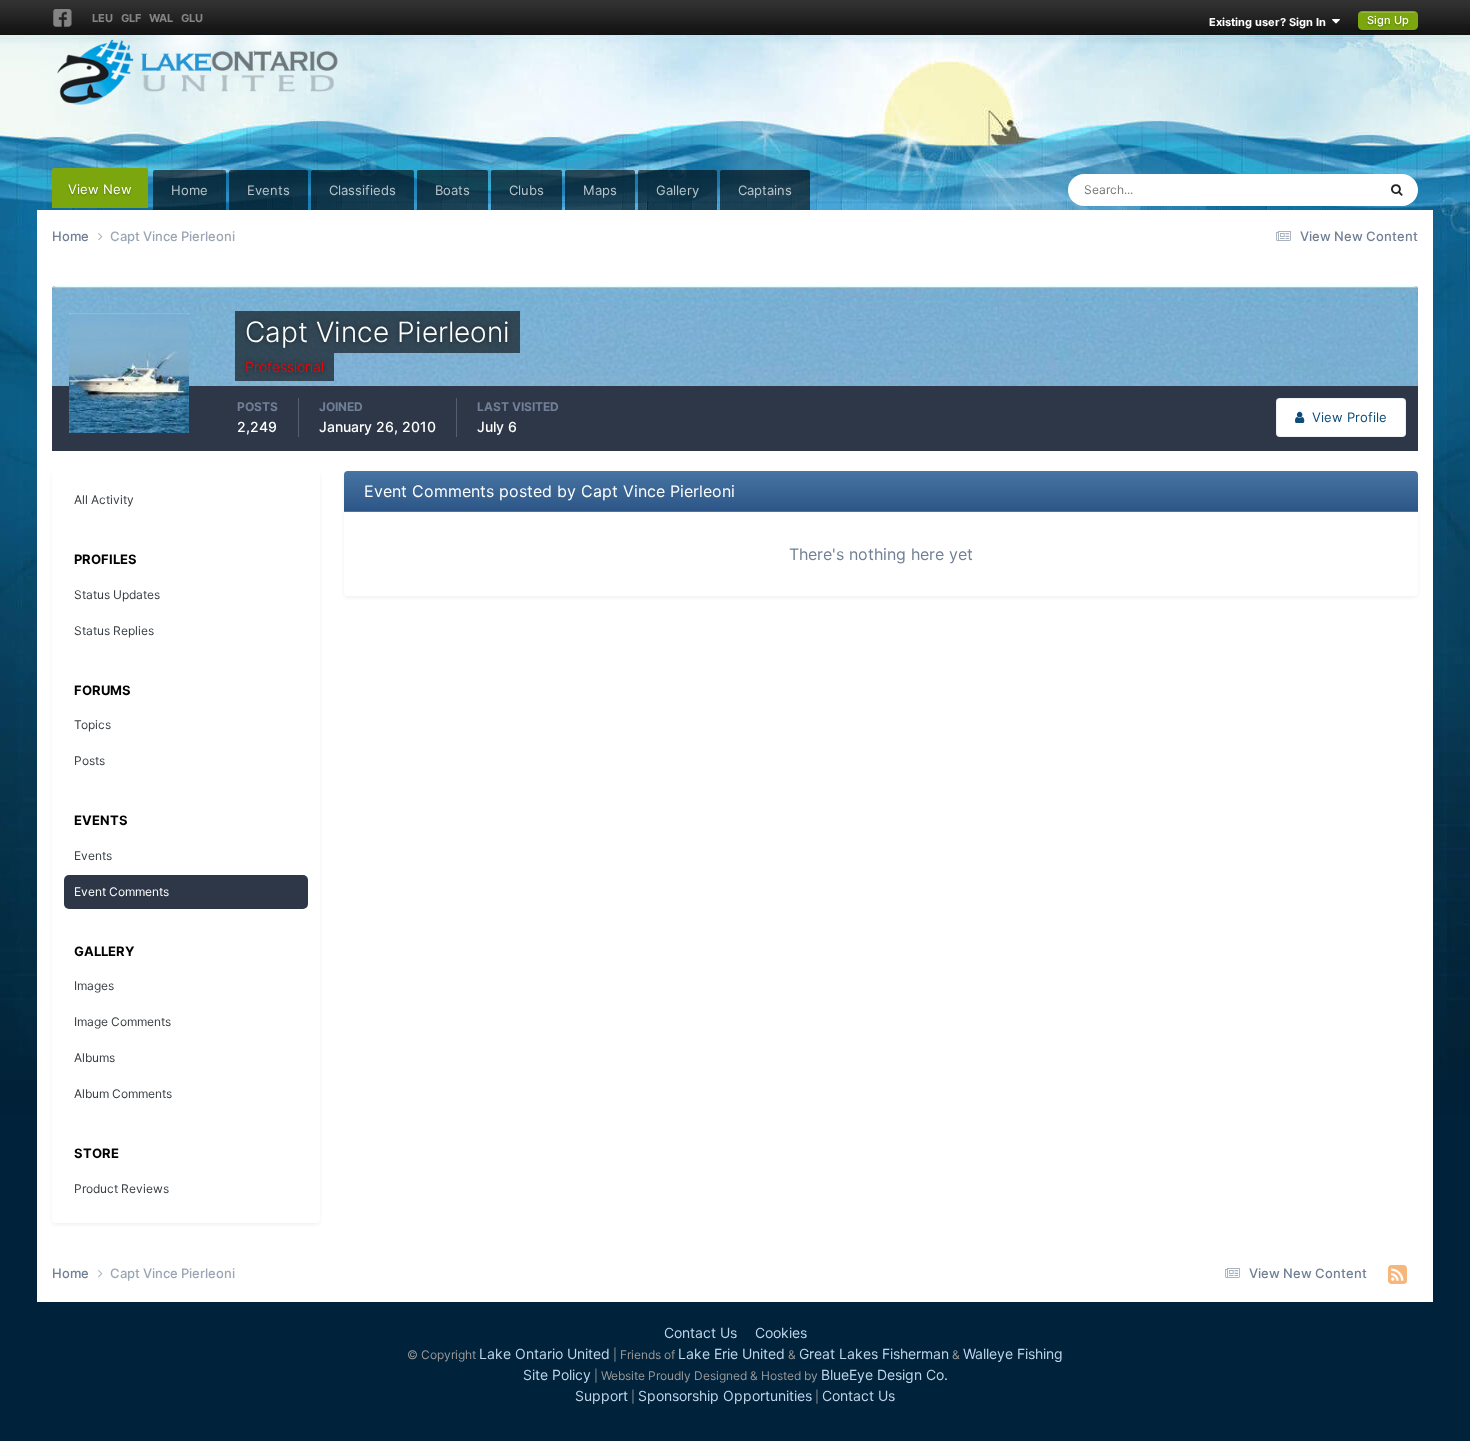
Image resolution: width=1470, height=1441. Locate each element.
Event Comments (121, 891)
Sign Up (1388, 20)
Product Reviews (121, 1188)
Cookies (781, 1332)
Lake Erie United (731, 1353)
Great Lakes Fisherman (874, 1353)
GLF (131, 18)
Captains (765, 190)
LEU (102, 18)
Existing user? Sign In (1270, 22)
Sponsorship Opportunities (725, 1395)
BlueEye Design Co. (884, 1374)
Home (189, 190)
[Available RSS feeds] (1397, 1274)
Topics (92, 724)
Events (268, 190)
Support (601, 1395)
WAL (161, 18)
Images (94, 985)
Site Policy (557, 1374)
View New (100, 189)
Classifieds (362, 190)
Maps (600, 190)
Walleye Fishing (1013, 1353)
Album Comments (123, 1093)
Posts (89, 760)
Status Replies (114, 630)
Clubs (526, 190)
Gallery (677, 190)
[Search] (1396, 190)
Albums (94, 1057)
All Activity (104, 499)
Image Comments (122, 1021)
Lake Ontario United (544, 1353)
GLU (192, 18)
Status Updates (1305, 189)
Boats (452, 190)
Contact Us (700, 1332)
